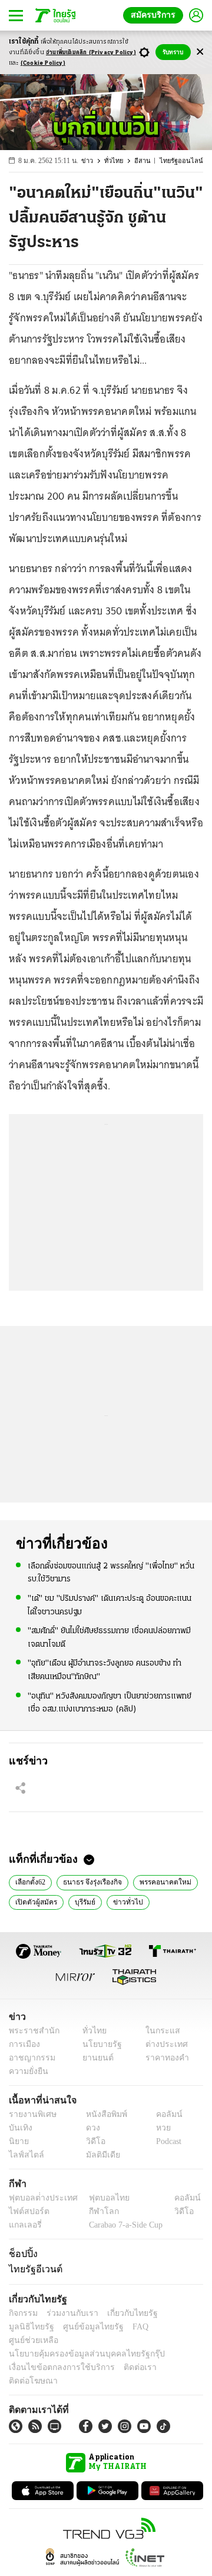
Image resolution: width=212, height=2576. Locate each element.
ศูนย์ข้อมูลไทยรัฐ (36, 2327)
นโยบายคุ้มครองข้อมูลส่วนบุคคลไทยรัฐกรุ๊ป (78, 2340)
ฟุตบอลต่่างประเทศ (39, 2198)
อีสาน (148, 161)
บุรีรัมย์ (84, 1901)
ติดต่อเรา (125, 2354)
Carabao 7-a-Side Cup (123, 2225)
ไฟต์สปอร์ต (27, 2211)
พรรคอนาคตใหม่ (163, 1881)
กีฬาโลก (95, 2211)
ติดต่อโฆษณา (170, 2354)
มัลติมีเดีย (99, 2155)
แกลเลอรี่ (24, 2225)
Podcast (166, 2141)
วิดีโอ (92, 2141)
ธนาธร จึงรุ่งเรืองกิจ (92, 1881)
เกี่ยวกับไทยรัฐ (124, 2313)
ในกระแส (158, 2031)
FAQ (78, 2327)
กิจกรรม (22, 2313)
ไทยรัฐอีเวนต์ (33, 2269)
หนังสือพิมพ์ (102, 2114)
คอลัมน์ (163, 2114)
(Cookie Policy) (43, 63)
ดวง (90, 2128)
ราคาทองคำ (163, 2058)
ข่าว (95, 161)
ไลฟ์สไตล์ (24, 2155)
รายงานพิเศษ (31, 2114)
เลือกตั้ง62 (31, 1881)
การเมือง (23, 2044)
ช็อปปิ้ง (21, 2253)
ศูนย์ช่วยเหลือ (116, 2327)
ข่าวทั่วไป (125, 1901)
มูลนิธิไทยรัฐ (176, 2313)
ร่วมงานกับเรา (68, 2313)
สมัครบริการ (155, 15)
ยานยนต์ (95, 2058)
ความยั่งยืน (27, 2071)
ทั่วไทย (121, 161)
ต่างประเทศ (162, 2044)
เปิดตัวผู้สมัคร (36, 1901)
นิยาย (18, 2141)
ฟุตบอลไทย (100, 2198)
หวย (158, 2128)
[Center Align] (200, 52)
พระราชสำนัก (30, 2031)
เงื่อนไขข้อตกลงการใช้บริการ (55, 2354)
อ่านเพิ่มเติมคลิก (91, 53)
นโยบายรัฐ (98, 2044)
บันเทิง (19, 2128)
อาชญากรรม (30, 2058)
